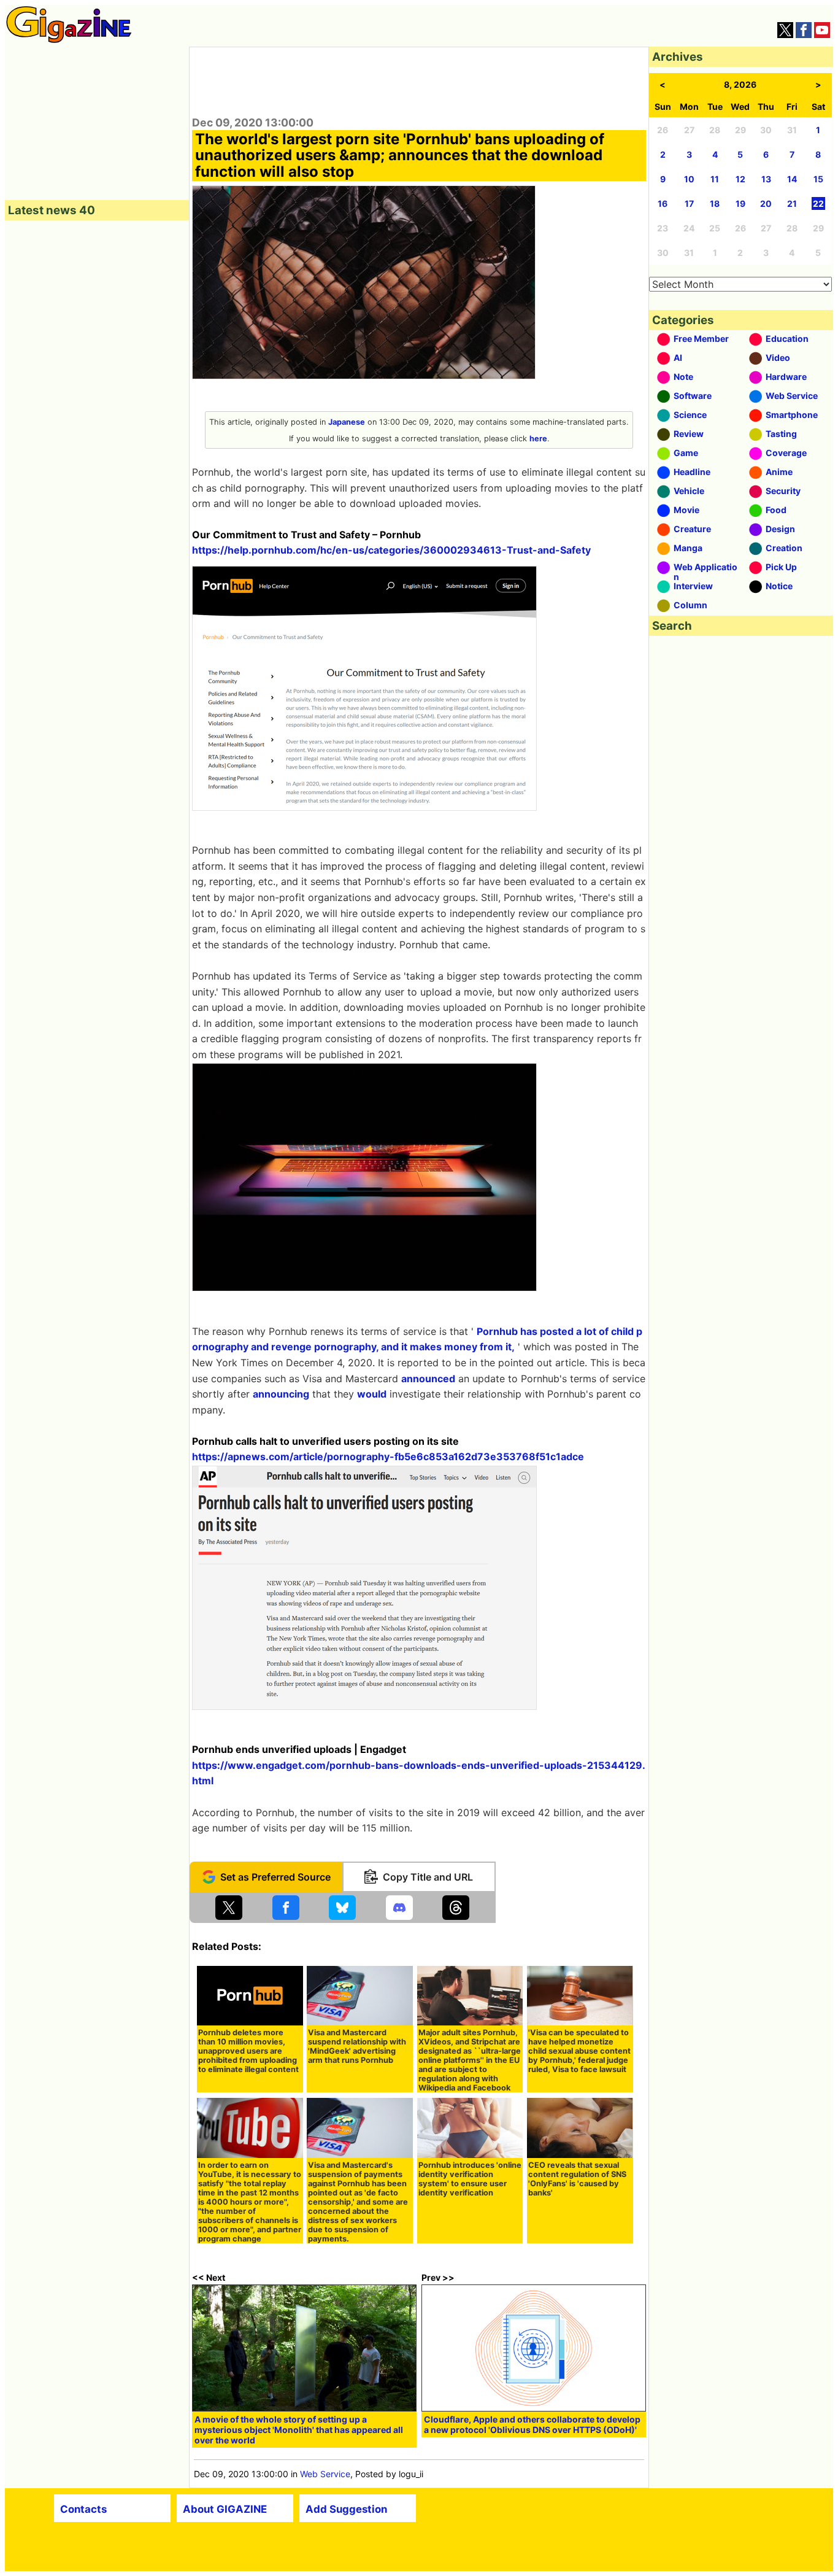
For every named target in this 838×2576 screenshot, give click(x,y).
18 (715, 203)
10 (689, 179)
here (538, 439)
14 (792, 179)
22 (818, 203)
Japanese (347, 422)
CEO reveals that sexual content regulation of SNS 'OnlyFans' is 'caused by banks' (577, 2179)
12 (740, 179)
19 (740, 203)
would (372, 1394)
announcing (281, 1394)
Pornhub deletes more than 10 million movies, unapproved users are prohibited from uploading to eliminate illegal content (248, 2051)
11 (715, 179)
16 (663, 203)
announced (428, 1379)
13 (766, 179)
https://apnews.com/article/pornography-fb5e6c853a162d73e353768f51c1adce (388, 1456)
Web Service (325, 2474)
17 (689, 203)
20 (766, 203)
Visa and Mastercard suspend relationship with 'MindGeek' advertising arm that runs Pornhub (357, 2046)
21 (792, 203)
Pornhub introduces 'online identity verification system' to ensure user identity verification (470, 2179)
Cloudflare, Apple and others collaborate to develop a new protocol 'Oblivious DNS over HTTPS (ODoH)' (532, 2424)
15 (818, 179)
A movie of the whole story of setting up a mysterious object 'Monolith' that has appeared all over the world (299, 2430)
